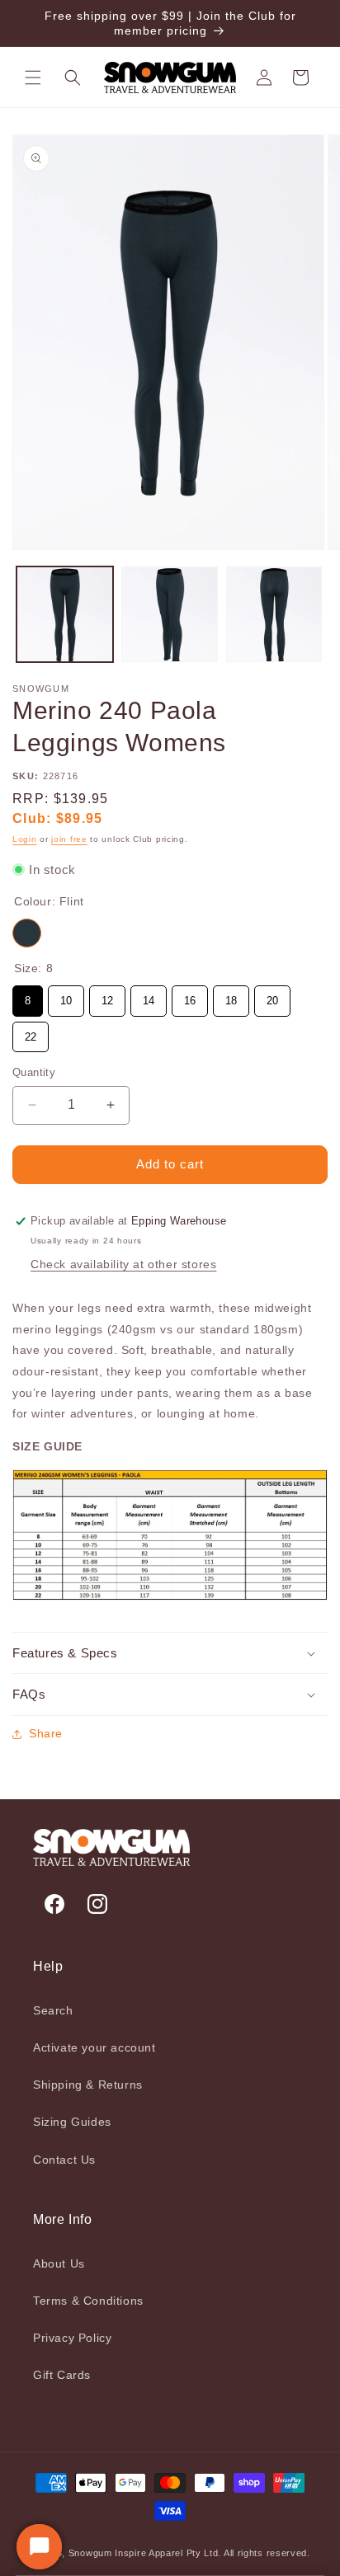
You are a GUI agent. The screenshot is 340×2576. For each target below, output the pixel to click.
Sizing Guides (72, 2122)
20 (272, 996)
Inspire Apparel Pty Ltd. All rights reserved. (212, 2553)
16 (190, 996)
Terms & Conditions (88, 2301)
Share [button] (46, 1733)
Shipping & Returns (88, 2085)
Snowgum (90, 2553)
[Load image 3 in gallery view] (274, 615)
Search (53, 2010)
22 (31, 1032)
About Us (59, 2263)
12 (107, 996)
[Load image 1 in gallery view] (65, 615)
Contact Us (64, 2160)
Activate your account (94, 2047)
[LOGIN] (264, 78)
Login (25, 839)
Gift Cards (62, 2375)
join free (69, 839)
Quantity (34, 1072)
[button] (33, 78)
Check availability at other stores (123, 1264)
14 (149, 996)
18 (231, 996)
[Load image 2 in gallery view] (170, 615)
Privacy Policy (72, 2338)
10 (66, 996)
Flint (27, 933)
